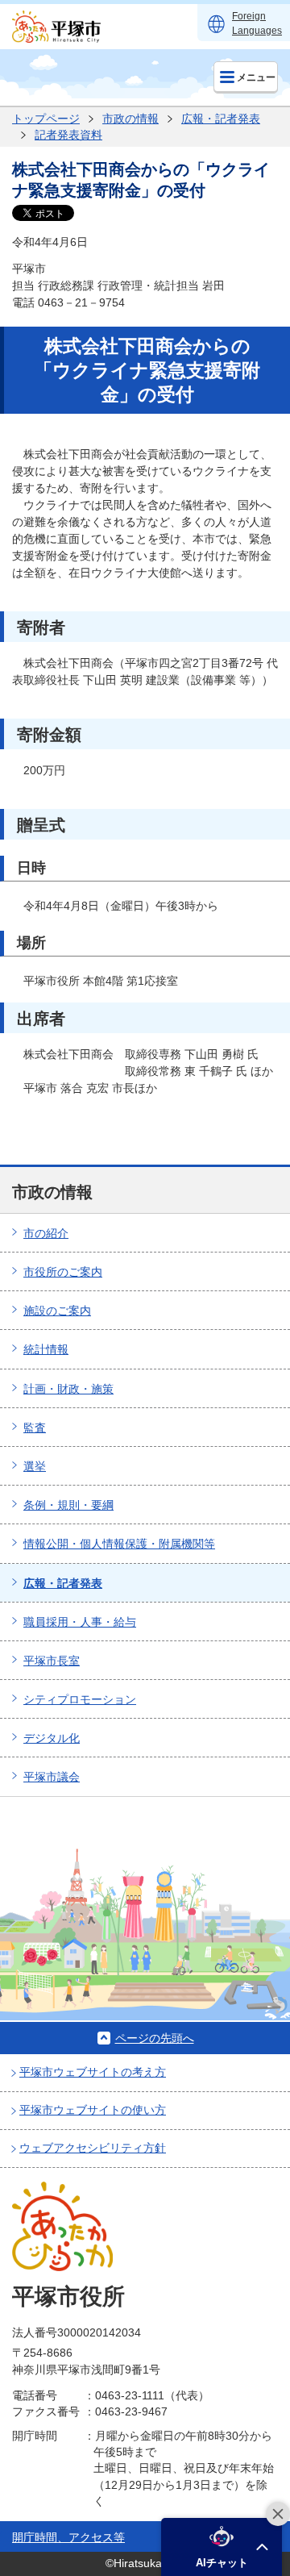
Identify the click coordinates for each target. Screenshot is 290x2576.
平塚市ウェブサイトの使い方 (93, 2110)
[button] (222, 2547)
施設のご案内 (57, 1311)
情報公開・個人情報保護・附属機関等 (119, 1544)
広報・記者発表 (221, 119)
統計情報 (46, 1349)
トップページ (46, 119)
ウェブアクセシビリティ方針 (93, 2148)
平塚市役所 (68, 2297)
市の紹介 (46, 1233)
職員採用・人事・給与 (80, 1622)
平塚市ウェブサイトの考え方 (93, 2072)
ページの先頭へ (155, 2038)
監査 (35, 1428)
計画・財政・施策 (68, 1389)
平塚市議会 (52, 1777)
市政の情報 (130, 119)
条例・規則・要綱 (68, 1505)
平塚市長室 (52, 1661)
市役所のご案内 (63, 1272)
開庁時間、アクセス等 (68, 2537)
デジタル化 (52, 1738)
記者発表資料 (68, 135)
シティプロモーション (80, 1699)
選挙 (35, 1466)
